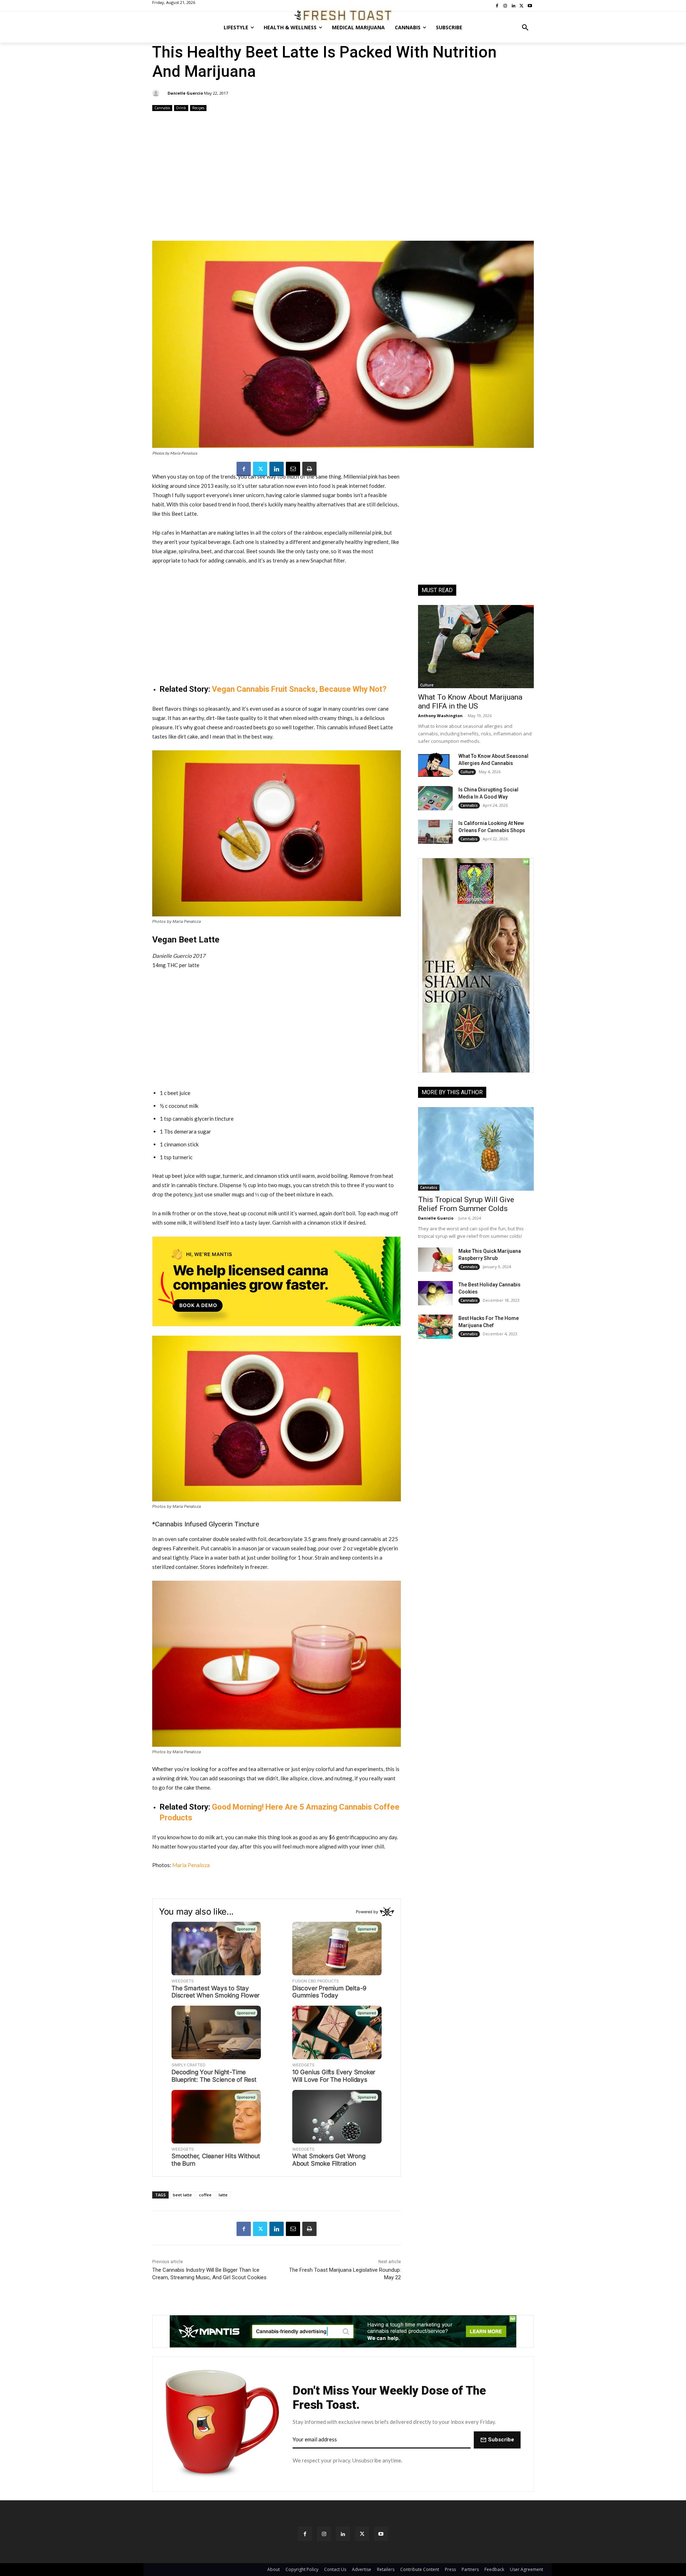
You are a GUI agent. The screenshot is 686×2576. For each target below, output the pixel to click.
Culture (427, 685)
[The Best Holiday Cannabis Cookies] (435, 1293)
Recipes (198, 108)
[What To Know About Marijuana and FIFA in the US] (476, 647)
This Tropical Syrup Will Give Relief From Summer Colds (466, 1204)
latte (223, 2195)
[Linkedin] (277, 469)
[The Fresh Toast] (343, 15)
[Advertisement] (343, 177)
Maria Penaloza (191, 1865)
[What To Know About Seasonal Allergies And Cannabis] (435, 765)
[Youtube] (381, 2534)
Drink (181, 108)
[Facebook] (244, 469)
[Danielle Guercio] (157, 93)
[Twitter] (260, 469)
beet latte (182, 2195)
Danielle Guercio (185, 93)
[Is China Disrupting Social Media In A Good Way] (435, 798)
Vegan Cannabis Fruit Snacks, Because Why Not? (299, 689)
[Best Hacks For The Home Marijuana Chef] (435, 1327)
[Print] (309, 469)
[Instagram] (324, 2534)
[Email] (293, 469)
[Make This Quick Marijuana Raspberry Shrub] (435, 1260)
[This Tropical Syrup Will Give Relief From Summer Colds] (476, 1149)
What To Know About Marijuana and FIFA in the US (470, 702)
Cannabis (162, 108)
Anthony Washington (440, 716)
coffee (205, 2195)
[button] (525, 27)
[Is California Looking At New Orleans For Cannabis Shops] (435, 832)
